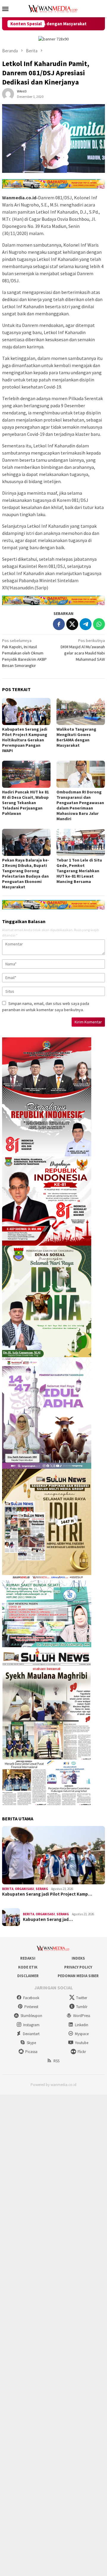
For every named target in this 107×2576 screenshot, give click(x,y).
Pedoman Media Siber (78, 1976)
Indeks (78, 1958)
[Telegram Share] (86, 624)
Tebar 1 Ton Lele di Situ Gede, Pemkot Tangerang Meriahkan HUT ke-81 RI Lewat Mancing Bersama (79, 871)
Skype (31, 2043)
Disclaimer (28, 1976)
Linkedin (82, 2025)
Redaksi (28, 1958)
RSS (56, 2061)
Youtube (82, 2043)
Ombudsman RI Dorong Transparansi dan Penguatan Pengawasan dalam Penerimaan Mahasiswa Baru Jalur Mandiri (80, 805)
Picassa (31, 2052)
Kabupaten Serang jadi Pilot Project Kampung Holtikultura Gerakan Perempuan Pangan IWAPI (25, 740)
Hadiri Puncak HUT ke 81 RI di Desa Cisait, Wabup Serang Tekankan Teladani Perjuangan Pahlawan (25, 803)
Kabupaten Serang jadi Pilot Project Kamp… (47, 1894)
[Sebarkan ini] (59, 624)
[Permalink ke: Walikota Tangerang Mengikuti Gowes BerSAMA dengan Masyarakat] (81, 711)
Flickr (82, 2052)
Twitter (82, 1998)
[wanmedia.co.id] (53, 8)
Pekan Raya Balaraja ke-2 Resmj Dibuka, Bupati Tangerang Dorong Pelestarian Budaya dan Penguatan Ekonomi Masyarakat (26, 873)
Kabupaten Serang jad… (48, 1919)
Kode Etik (28, 1967)
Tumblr (82, 2007)
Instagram (31, 2025)
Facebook (31, 1998)
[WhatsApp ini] (99, 624)
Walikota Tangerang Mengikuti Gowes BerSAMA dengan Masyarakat (76, 737)
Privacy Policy (78, 1967)
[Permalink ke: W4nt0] (8, 94)
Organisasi (25, 1889)
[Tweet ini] (72, 624)
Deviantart (31, 2034)
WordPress (82, 2016)
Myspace (82, 2034)
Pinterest (31, 2007)
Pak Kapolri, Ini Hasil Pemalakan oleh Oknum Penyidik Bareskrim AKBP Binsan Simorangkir (24, 653)
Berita (8, 1889)
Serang (42, 1889)
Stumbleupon (31, 2016)
